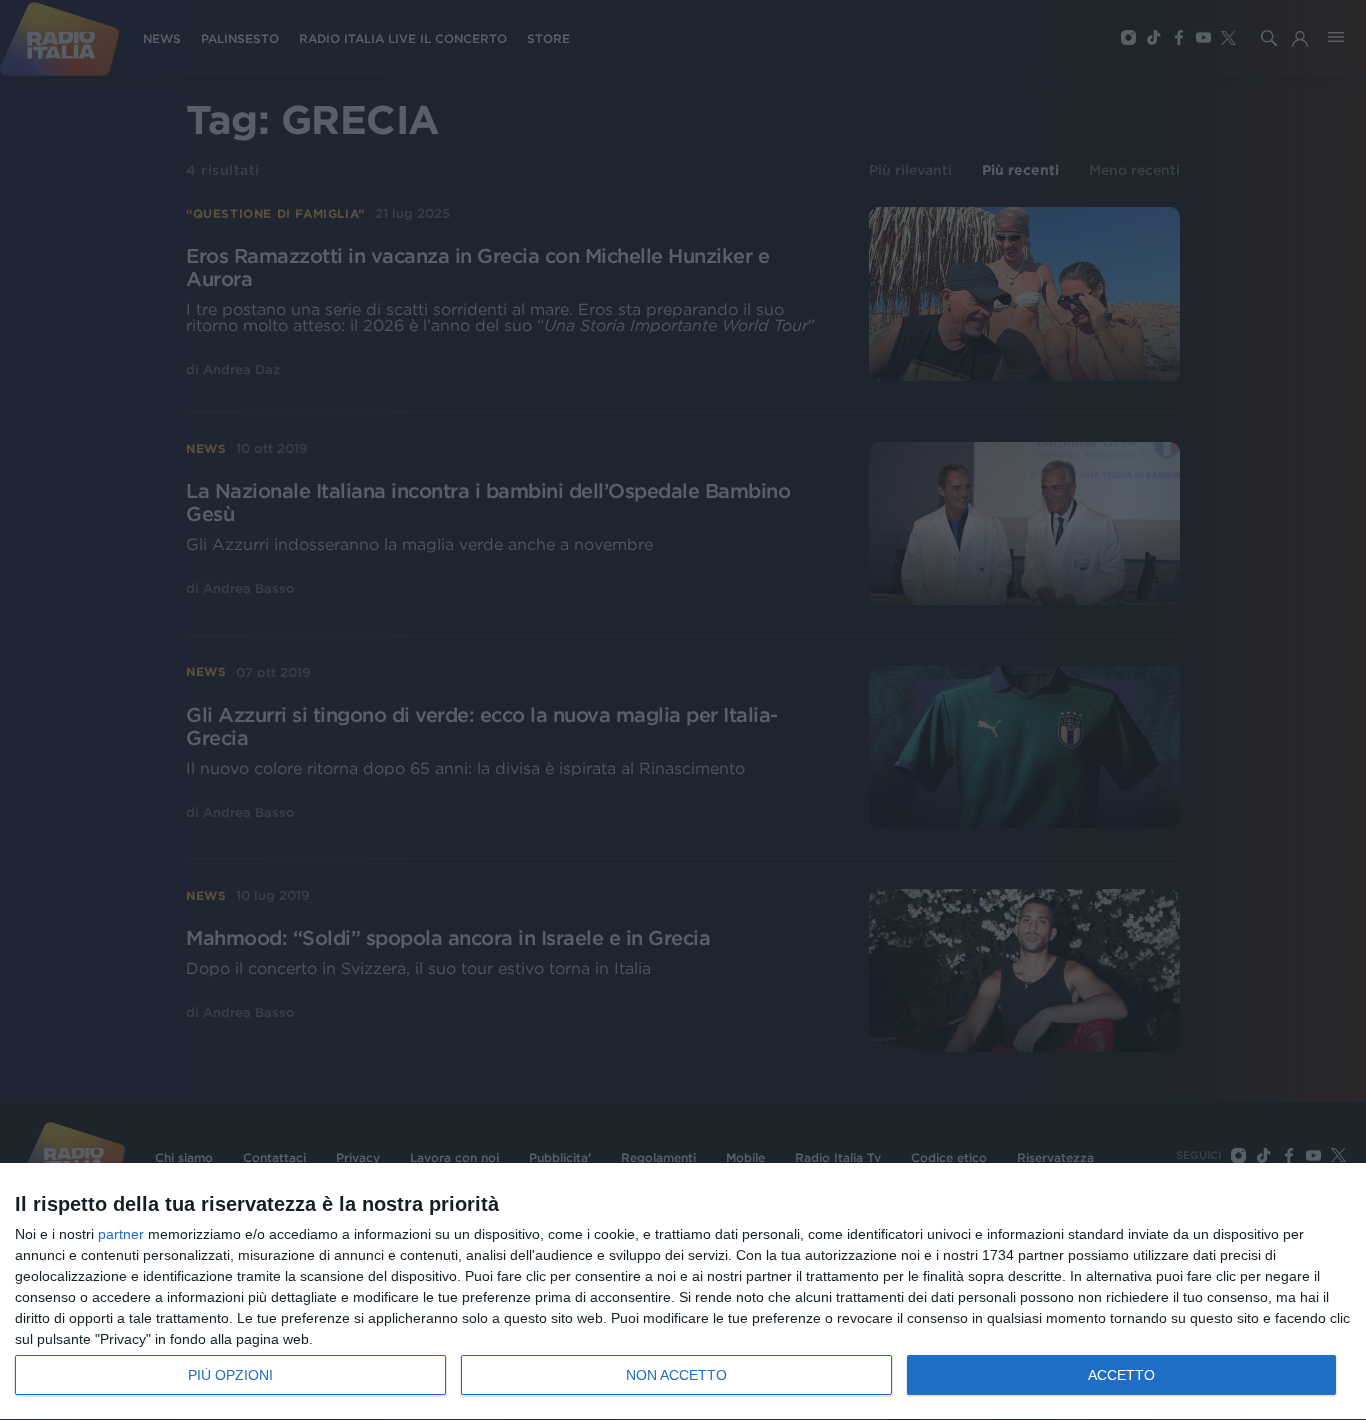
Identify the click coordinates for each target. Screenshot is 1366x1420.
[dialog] (683, 1292)
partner (121, 1234)
